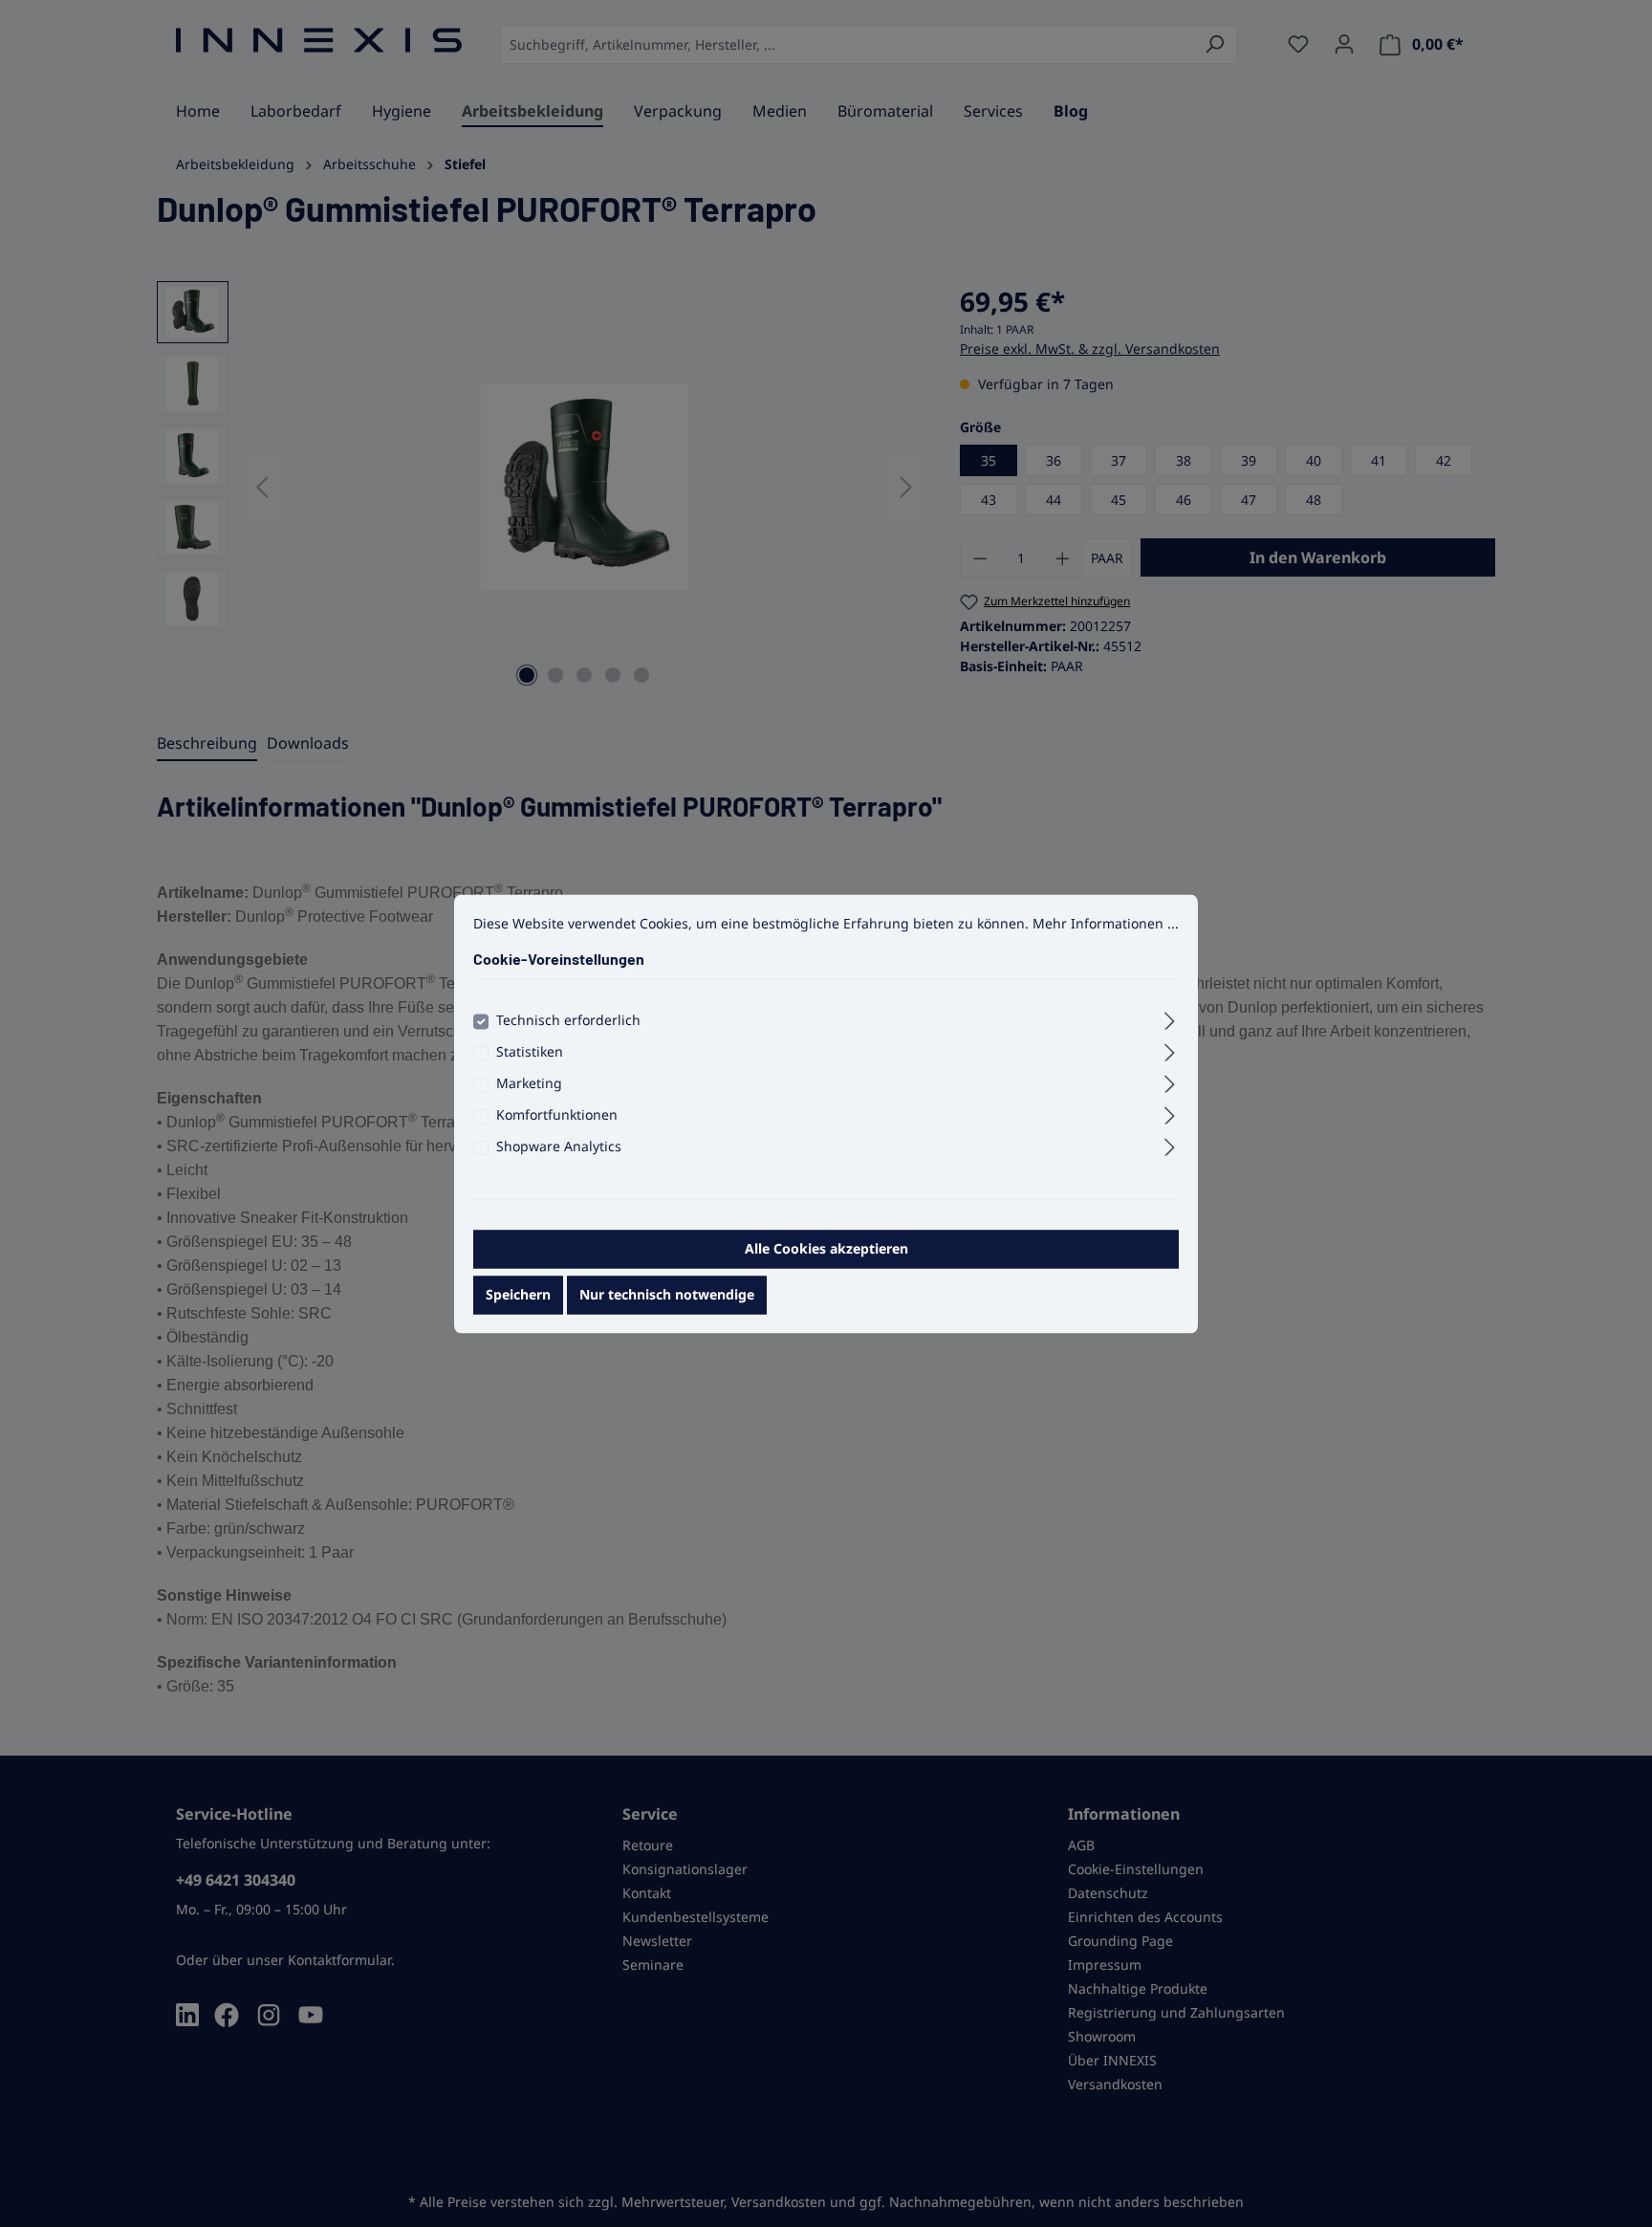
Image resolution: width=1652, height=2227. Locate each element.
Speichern (518, 1294)
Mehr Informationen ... (1106, 923)
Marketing (529, 1083)
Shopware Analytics (559, 1146)
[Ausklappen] (1170, 1017)
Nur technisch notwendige (667, 1294)
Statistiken (530, 1051)
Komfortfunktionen (557, 1114)
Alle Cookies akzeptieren (826, 1248)
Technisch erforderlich (568, 1020)
